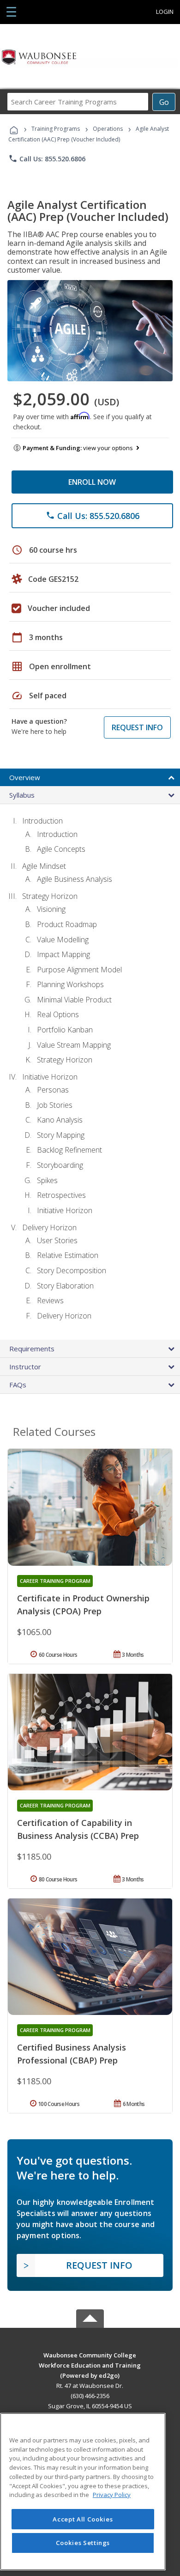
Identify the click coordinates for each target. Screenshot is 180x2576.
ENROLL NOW (92, 482)
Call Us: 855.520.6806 (47, 159)
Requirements (32, 1349)
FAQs (18, 1385)
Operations (108, 129)
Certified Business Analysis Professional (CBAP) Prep (72, 2054)
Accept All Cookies (83, 2519)
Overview (25, 777)
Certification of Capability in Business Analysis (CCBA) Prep (78, 1829)
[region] (83, 2492)
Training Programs (56, 129)
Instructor (25, 1367)
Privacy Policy (112, 2495)
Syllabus (22, 795)
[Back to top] (90, 2354)
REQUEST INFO (137, 727)
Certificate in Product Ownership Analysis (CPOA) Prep (83, 1605)
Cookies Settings (83, 2543)
